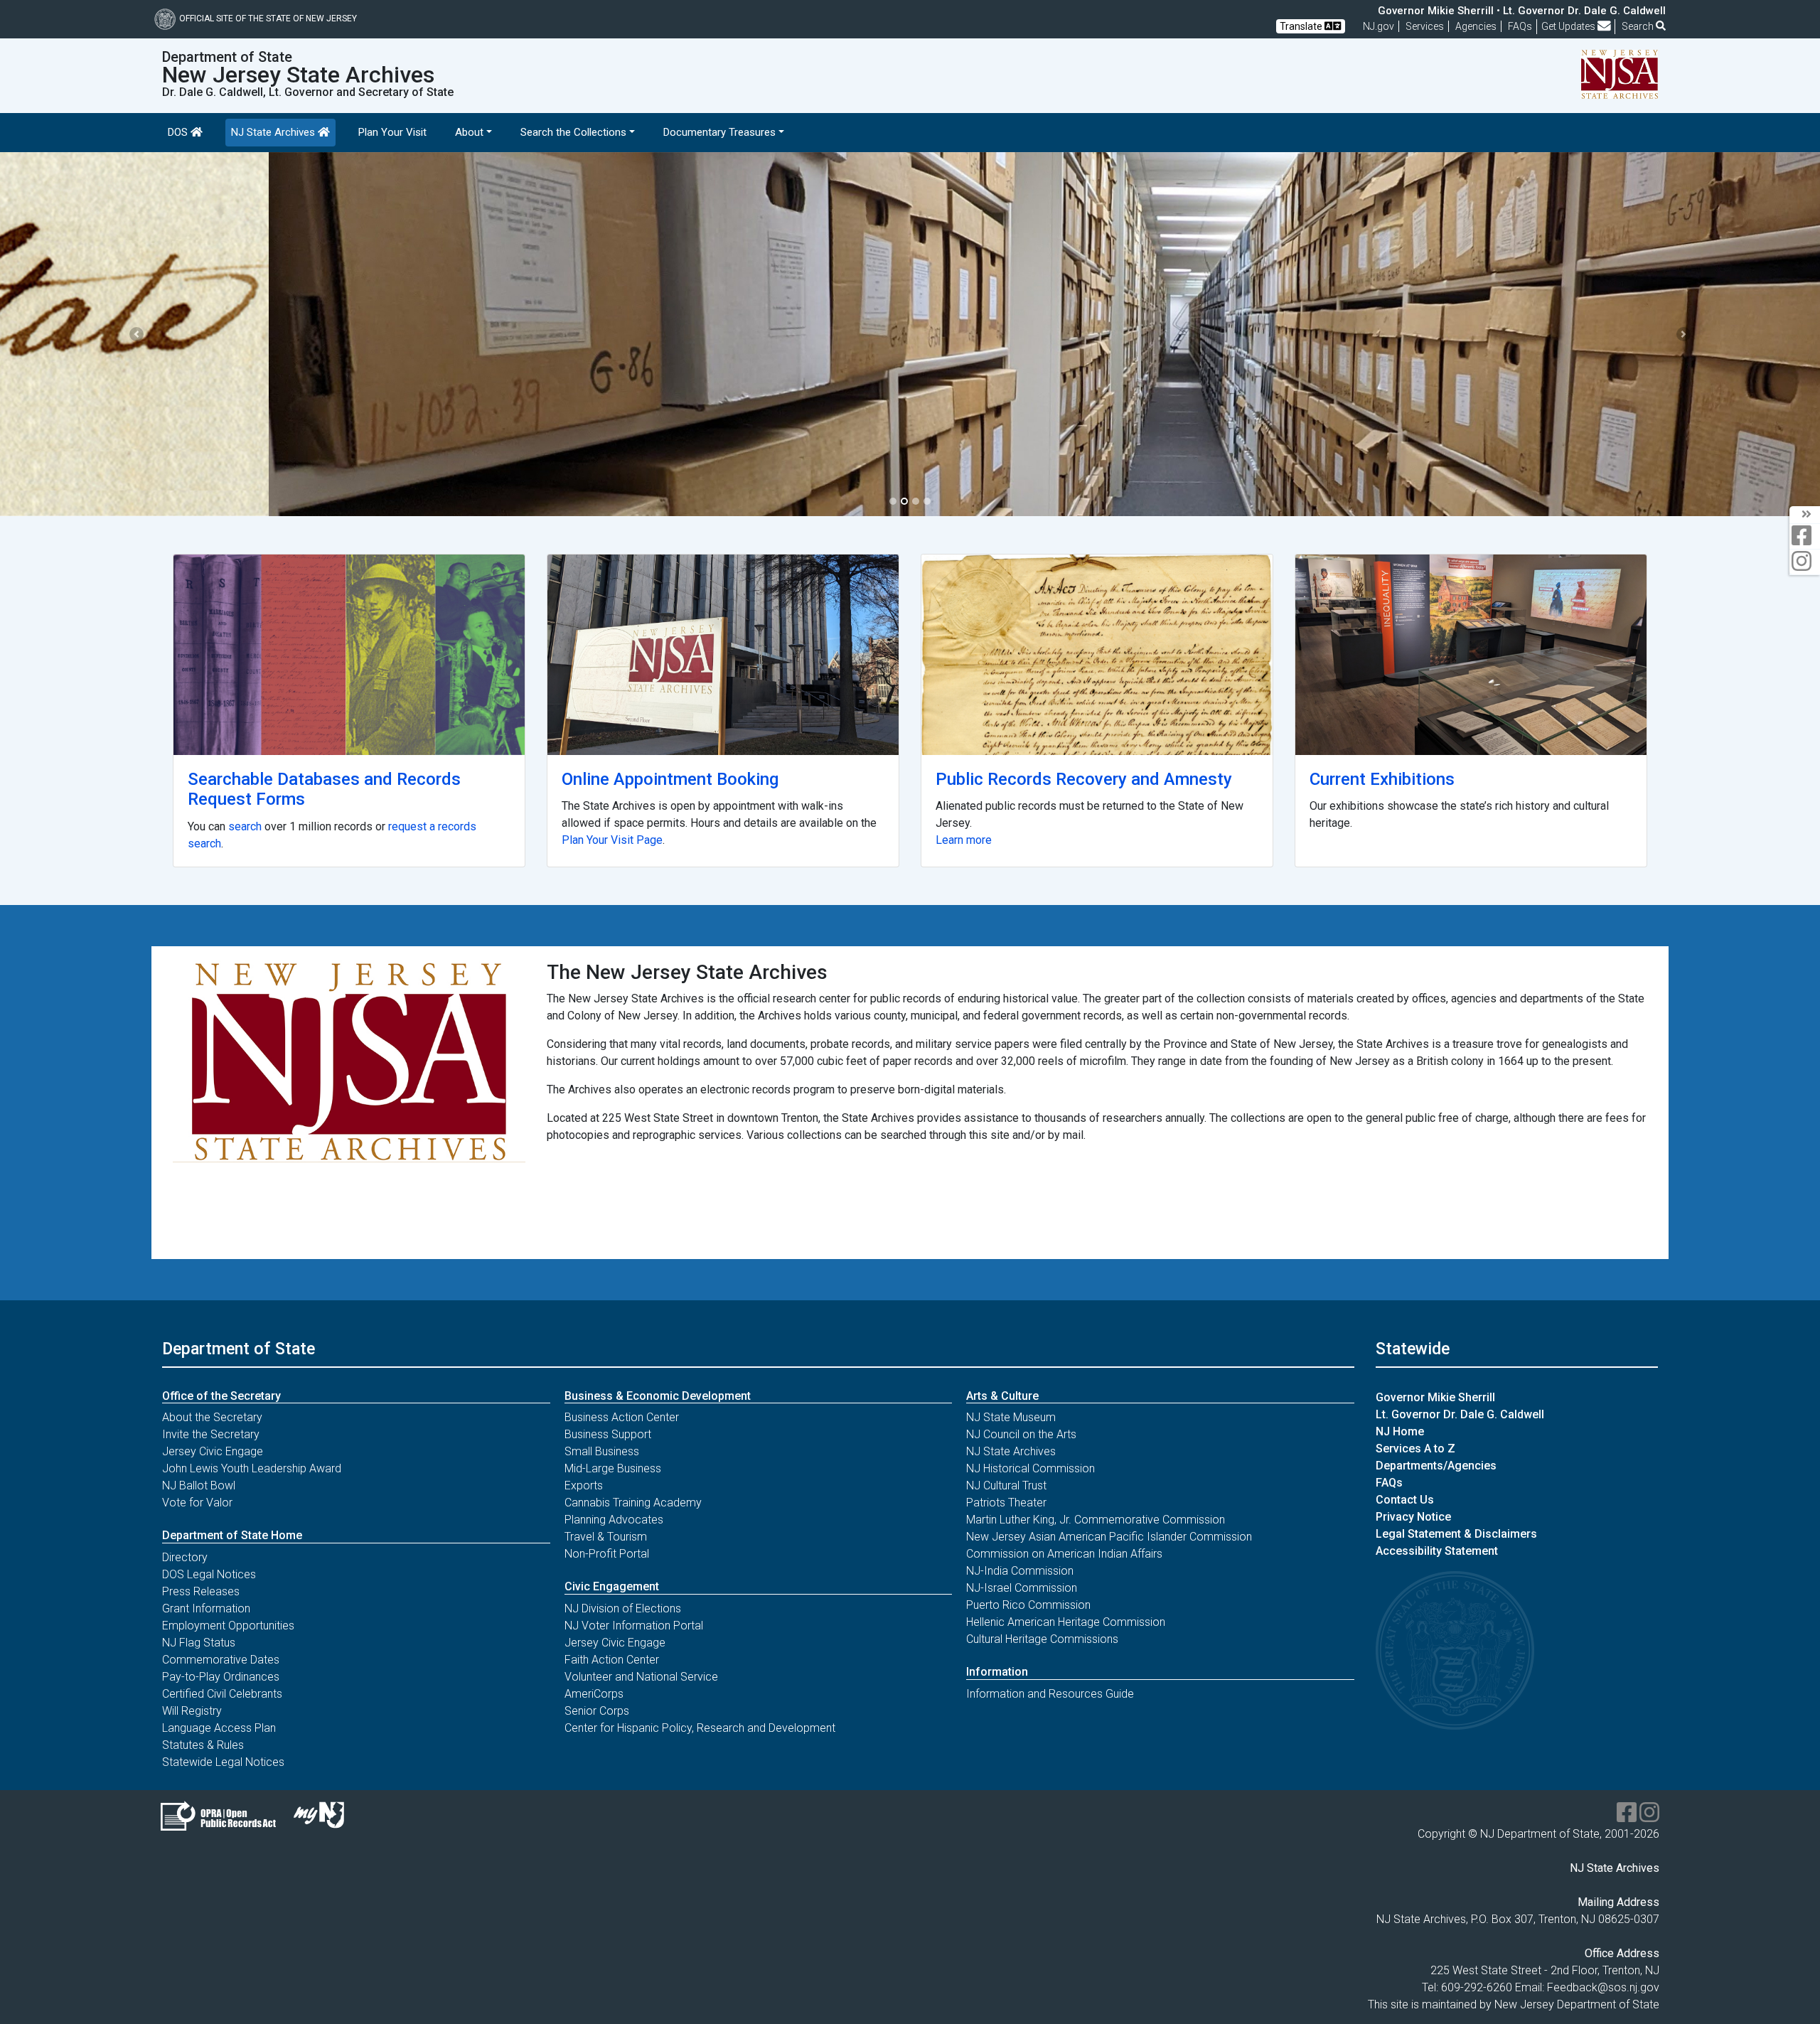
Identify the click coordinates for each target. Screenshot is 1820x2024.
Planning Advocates (614, 1520)
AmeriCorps (594, 1694)
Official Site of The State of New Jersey (268, 18)
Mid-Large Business (613, 1468)
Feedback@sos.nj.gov (1603, 1987)
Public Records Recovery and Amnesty (1084, 779)
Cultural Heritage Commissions (1042, 1639)
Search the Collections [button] (573, 132)
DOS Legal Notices (209, 1574)
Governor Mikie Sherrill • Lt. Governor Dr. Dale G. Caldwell (1522, 11)
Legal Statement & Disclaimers (1456, 1534)
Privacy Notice (1413, 1517)
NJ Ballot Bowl (199, 1485)
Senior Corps (597, 1711)
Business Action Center (622, 1417)
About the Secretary (212, 1417)
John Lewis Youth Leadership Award (252, 1468)
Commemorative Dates (221, 1660)
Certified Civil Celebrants (222, 1694)
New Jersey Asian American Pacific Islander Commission (1109, 1537)
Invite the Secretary (211, 1434)
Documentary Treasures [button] (719, 132)
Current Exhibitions (1382, 779)
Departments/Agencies (1436, 1466)
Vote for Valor (197, 1503)
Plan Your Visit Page (612, 840)
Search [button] (1639, 26)
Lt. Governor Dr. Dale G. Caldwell (1460, 1414)
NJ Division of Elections (623, 1608)
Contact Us (1405, 1500)
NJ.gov (1379, 26)
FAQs (1389, 1483)
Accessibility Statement (1437, 1551)
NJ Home (1400, 1431)
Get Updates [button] (1569, 26)
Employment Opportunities (228, 1626)
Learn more (964, 840)
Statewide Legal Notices (223, 1762)
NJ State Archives (274, 132)
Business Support (608, 1434)
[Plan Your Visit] (723, 655)
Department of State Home (232, 1535)
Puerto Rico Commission (1028, 1605)
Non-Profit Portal (607, 1554)
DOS (179, 132)
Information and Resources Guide (1050, 1694)
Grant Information (206, 1608)
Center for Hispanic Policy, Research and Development (700, 1728)
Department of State (239, 1349)
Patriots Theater (1006, 1503)
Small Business (602, 1451)
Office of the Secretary (221, 1396)
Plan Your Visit (392, 132)
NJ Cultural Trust (1006, 1485)
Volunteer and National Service (641, 1677)
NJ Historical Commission (1031, 1468)
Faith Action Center (612, 1660)
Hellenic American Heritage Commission (1066, 1622)
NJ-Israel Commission (1022, 1588)
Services (1425, 26)
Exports (584, 1485)
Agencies (1476, 26)
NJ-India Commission (1020, 1571)
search (245, 826)
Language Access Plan (219, 1728)
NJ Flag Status (199, 1643)
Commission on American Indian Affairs (1064, 1554)
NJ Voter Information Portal (634, 1626)
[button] (136, 334)
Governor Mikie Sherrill (1435, 1397)
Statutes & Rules (203, 1745)
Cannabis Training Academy (633, 1503)
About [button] (469, 132)
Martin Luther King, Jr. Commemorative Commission (1096, 1520)
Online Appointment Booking (670, 779)
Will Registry (192, 1711)
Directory (185, 1557)
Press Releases (201, 1591)
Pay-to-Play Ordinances (221, 1677)
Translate (1302, 26)
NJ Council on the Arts (1021, 1434)
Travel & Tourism (606, 1537)
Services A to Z (1415, 1449)
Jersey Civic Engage (213, 1451)
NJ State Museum (1011, 1417)
